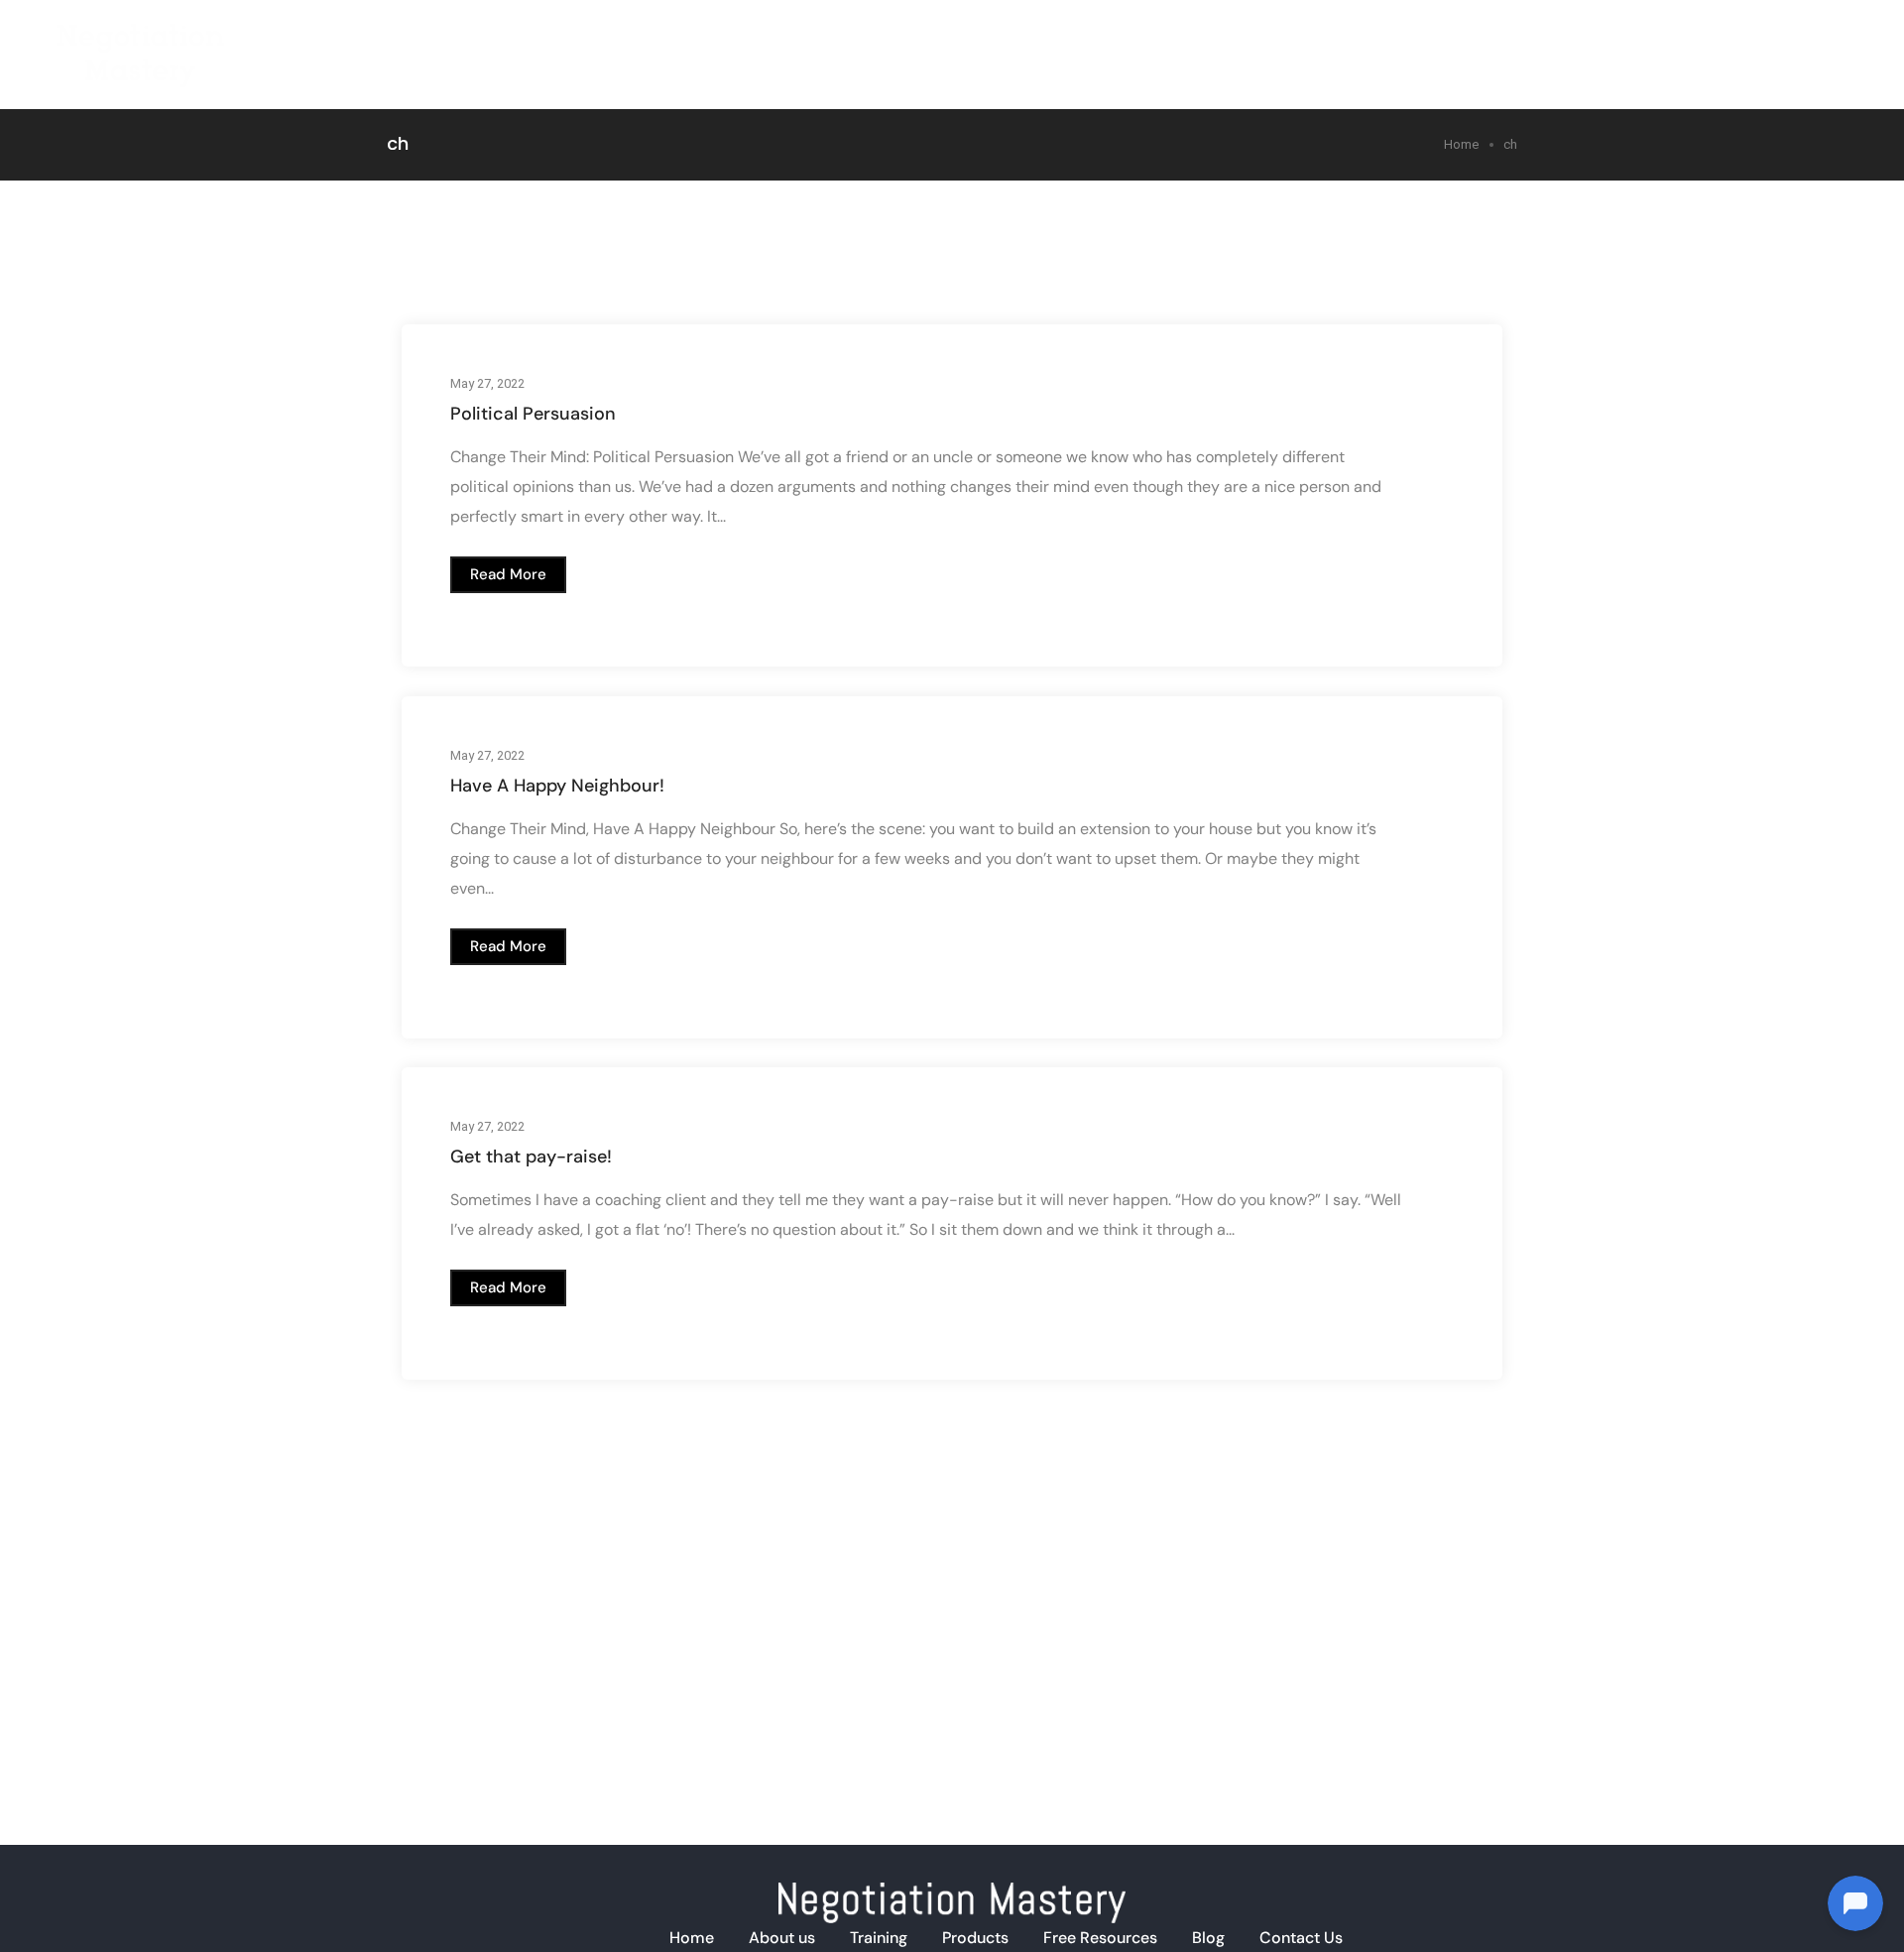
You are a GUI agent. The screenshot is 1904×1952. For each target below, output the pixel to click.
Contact (1802, 39)
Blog (1715, 39)
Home (1223, 39)
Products (1505, 39)
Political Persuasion (533, 414)
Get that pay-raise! (531, 1157)
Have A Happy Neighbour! (557, 786)
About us (782, 1938)
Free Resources (1100, 1938)
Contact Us (1301, 1938)
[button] (508, 575)
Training (1400, 39)
